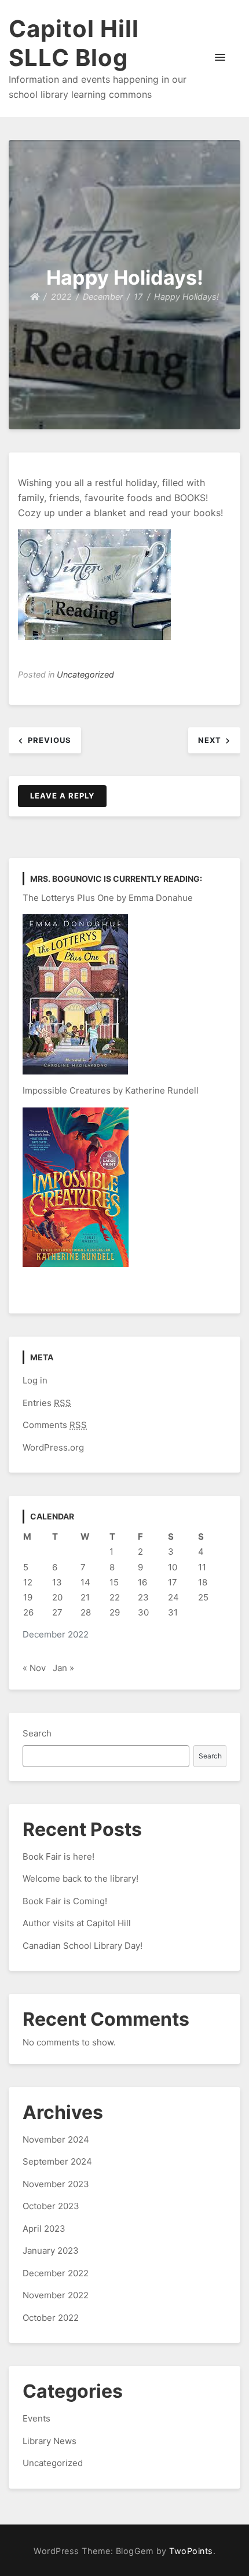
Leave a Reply (62, 796)
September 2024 (57, 2161)
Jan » (63, 1668)
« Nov (34, 1668)
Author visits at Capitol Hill (77, 1923)
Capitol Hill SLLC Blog (74, 43)
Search (37, 1733)
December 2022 (56, 2273)
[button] (220, 58)
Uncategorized (85, 674)
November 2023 (56, 2184)
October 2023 (51, 2206)
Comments (55, 1425)
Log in (35, 1380)
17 (173, 1582)
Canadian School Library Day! (83, 1946)
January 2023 (51, 2251)
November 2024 (56, 2139)
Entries (47, 1403)
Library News (50, 2441)
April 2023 (44, 2229)
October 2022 (51, 2318)
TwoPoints (191, 2551)
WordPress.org (53, 1447)
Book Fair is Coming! (65, 1901)
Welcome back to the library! (80, 1878)
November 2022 (56, 2295)
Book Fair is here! (58, 1856)
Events (36, 2418)
